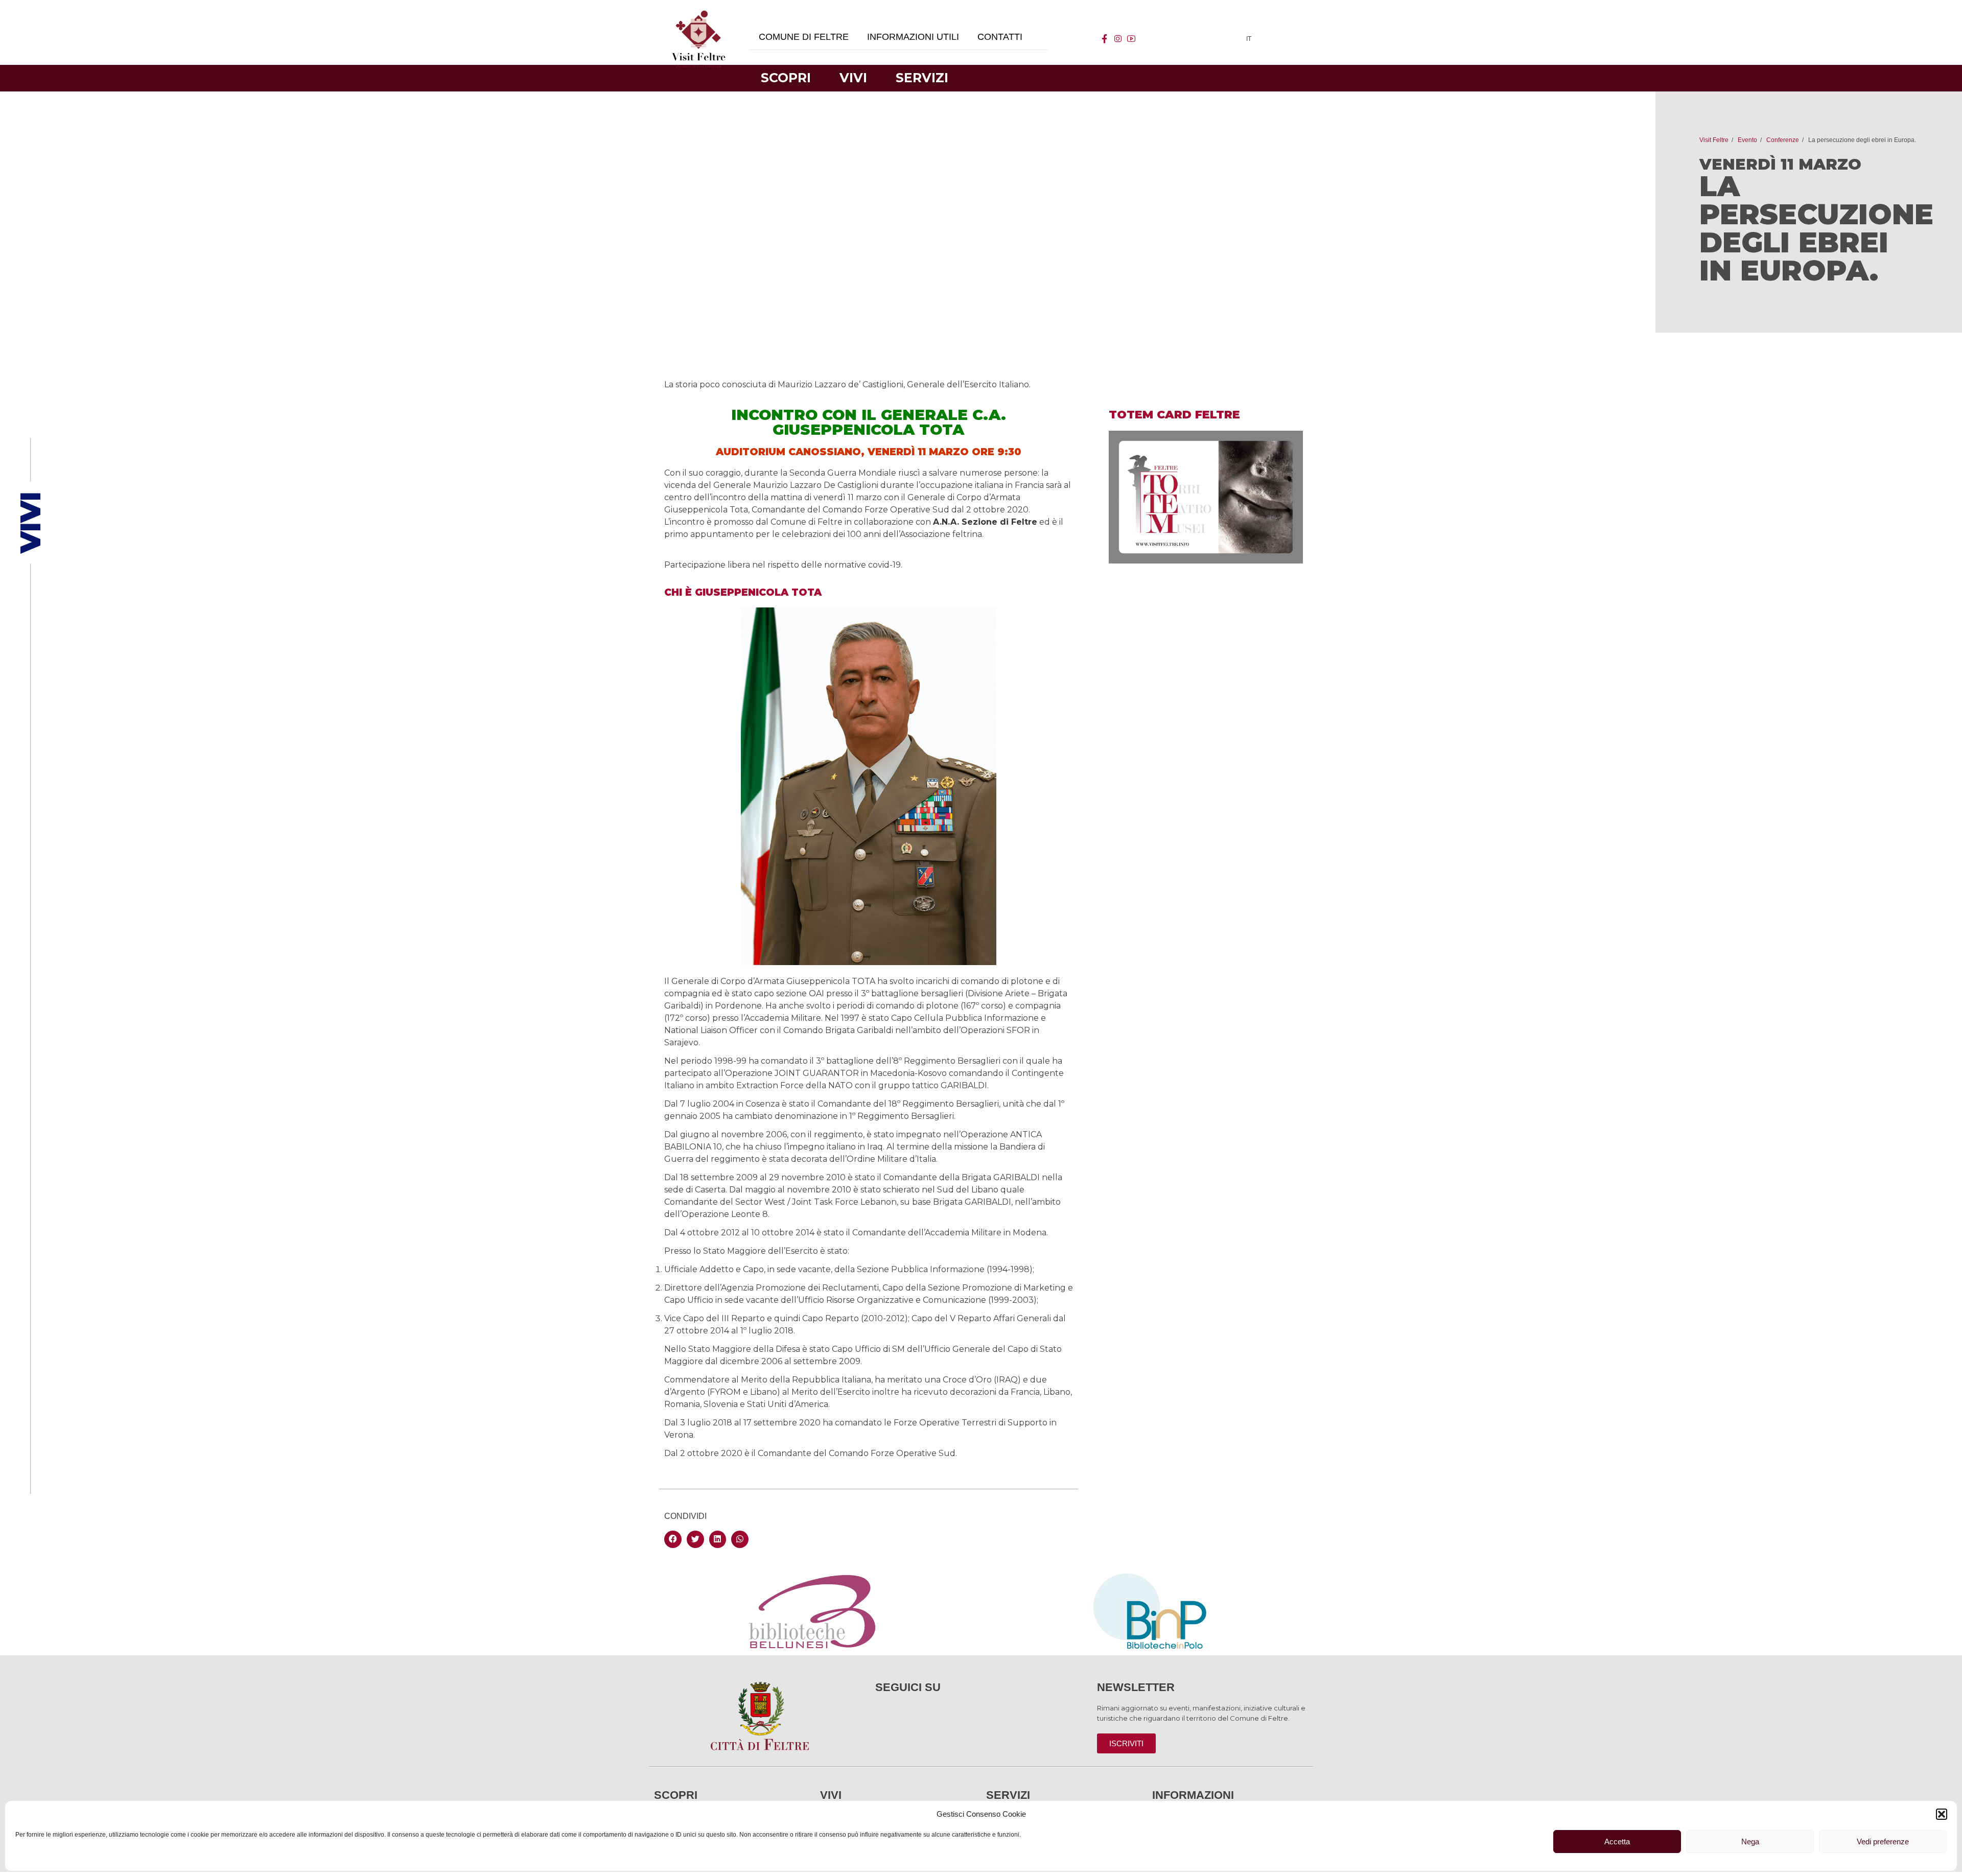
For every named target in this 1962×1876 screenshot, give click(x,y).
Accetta (1617, 1842)
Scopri (786, 78)
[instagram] (1118, 39)
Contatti (1000, 37)
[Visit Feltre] (698, 154)
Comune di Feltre (804, 37)
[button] (1942, 1814)
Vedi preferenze (1883, 1842)
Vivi (853, 78)
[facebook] (1105, 39)
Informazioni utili (913, 37)
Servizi (922, 78)
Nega (1750, 1842)
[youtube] (1131, 39)
